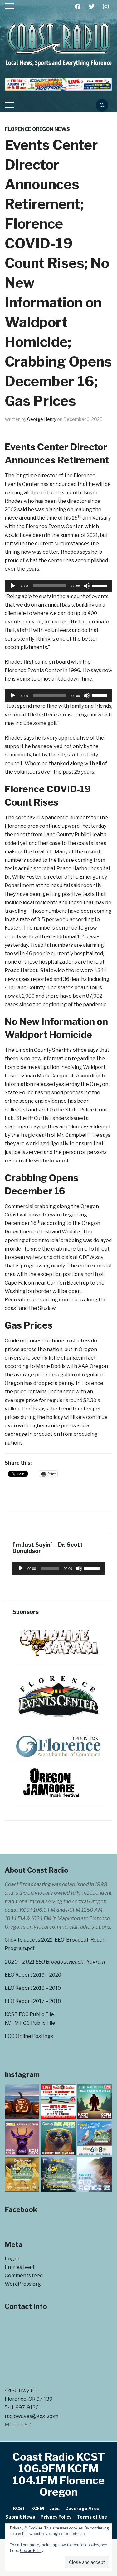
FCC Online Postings (29, 2036)
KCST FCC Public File (29, 2014)
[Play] (13, 586)
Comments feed (24, 2276)
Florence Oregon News (37, 129)
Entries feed (19, 2267)
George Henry (42, 419)
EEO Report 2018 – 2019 (33, 1988)
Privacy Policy (56, 2517)
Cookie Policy (32, 2551)
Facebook (21, 2209)
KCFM (38, 2508)
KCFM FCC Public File (30, 2023)
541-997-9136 (22, 2407)
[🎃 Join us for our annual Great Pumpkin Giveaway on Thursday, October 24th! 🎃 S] (22, 2102)
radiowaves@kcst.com (32, 2416)
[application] (58, 586)
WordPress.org (23, 2284)
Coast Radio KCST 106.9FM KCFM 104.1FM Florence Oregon (59, 2474)
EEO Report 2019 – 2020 (33, 1975)
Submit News (20, 2517)
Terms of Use (92, 2517)
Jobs (55, 2508)
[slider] (100, 585)
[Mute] (87, 586)
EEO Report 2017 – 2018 (33, 2001)
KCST (19, 2508)
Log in (12, 2259)
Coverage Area (82, 2508)
